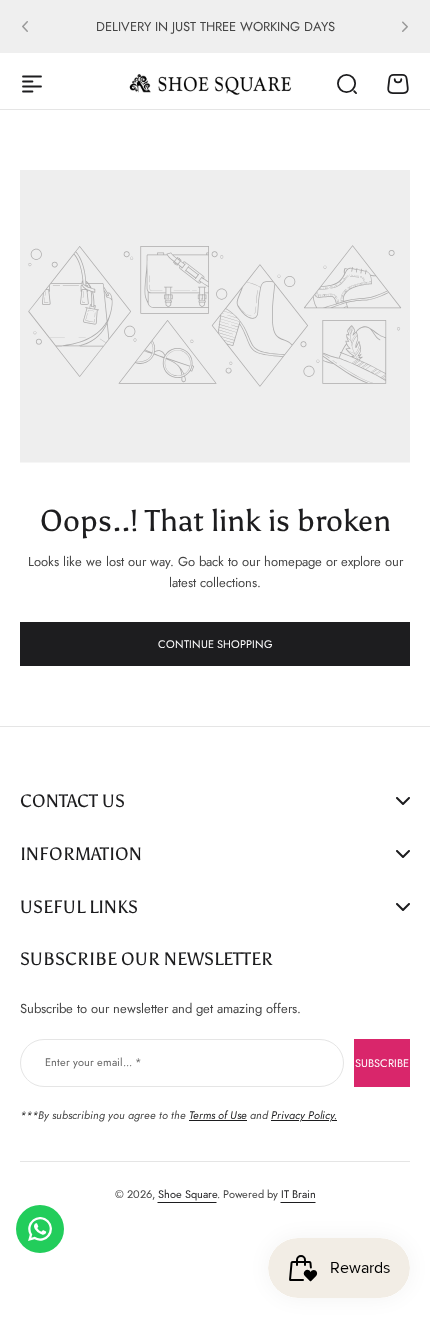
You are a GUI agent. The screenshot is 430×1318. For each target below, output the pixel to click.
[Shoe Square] (211, 84)
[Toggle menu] (32, 84)
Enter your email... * (93, 1062)
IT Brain (298, 1194)
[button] (25, 27)
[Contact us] (40, 1229)
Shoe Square (187, 1194)
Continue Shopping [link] (215, 644)
